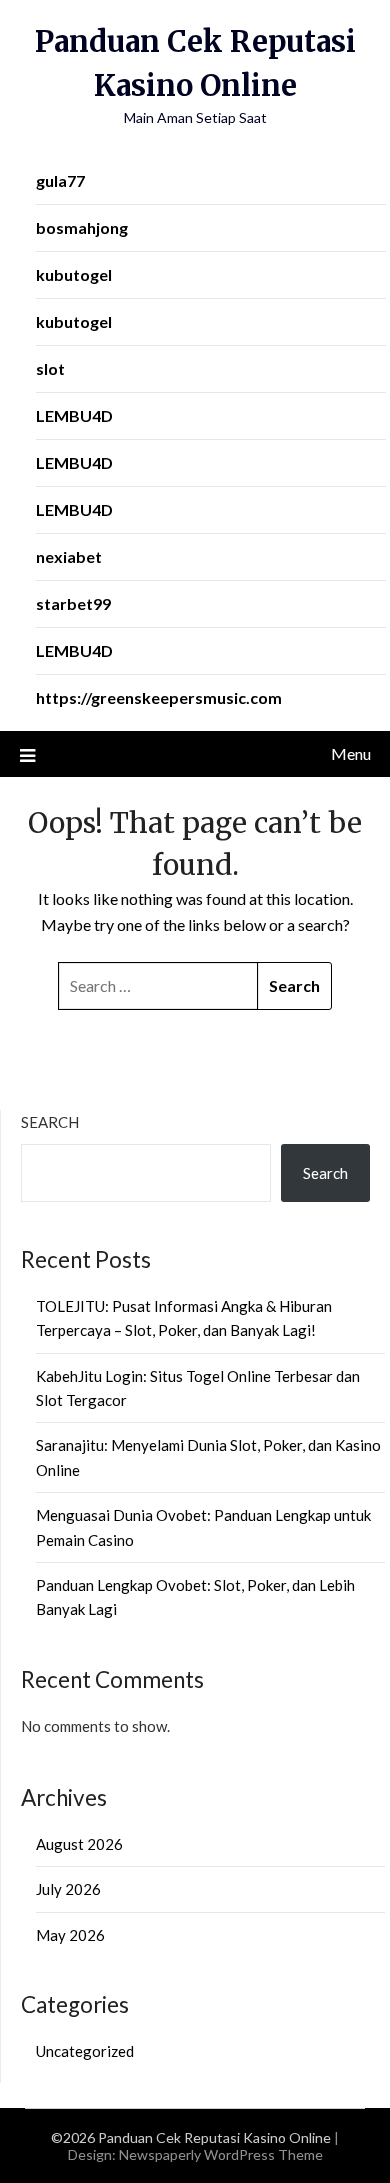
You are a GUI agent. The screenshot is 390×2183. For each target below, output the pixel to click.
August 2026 (79, 1844)
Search (50, 1122)
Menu (351, 753)
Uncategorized (85, 2051)
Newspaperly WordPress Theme (221, 2154)
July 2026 (68, 1889)
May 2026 (70, 1935)
